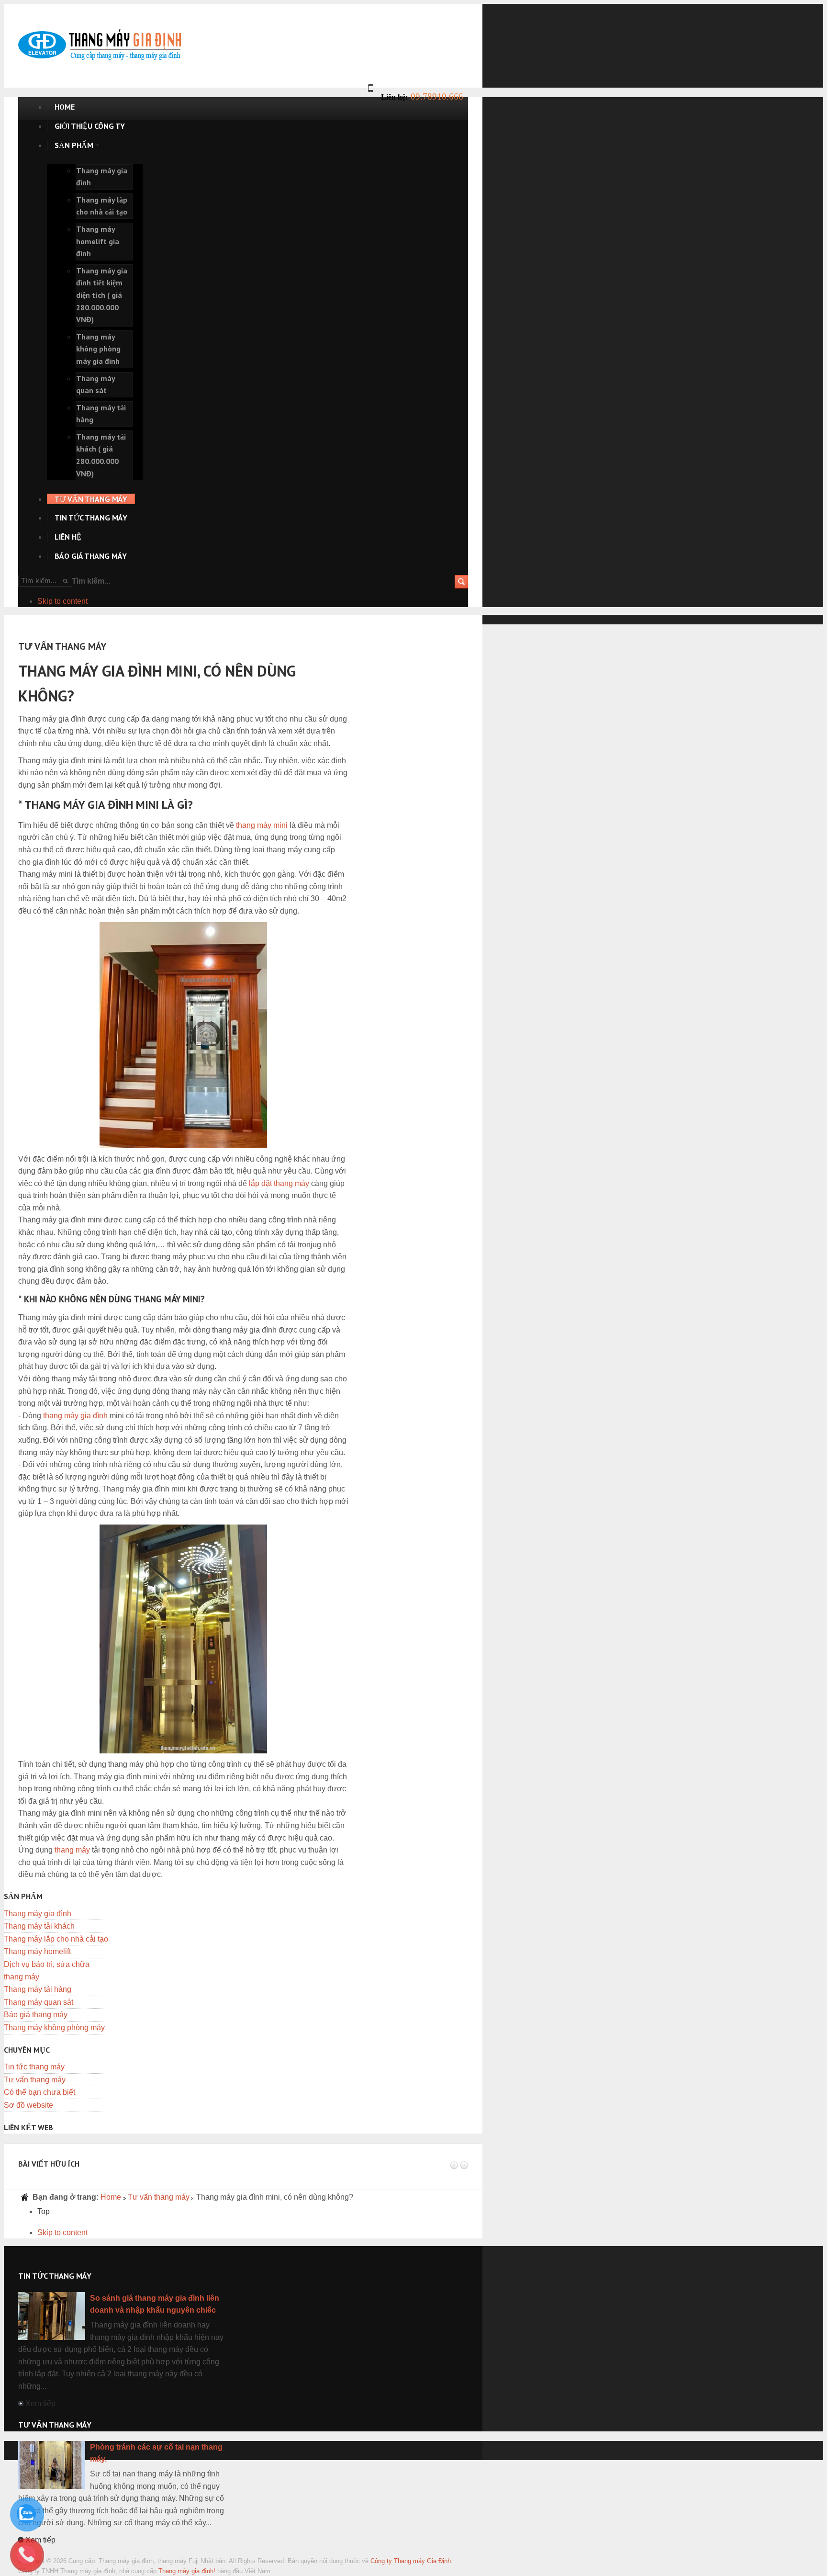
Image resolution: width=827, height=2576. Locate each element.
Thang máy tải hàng (38, 1989)
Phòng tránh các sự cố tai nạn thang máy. (156, 2453)
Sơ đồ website (28, 2105)
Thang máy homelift (37, 1951)
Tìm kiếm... (91, 581)
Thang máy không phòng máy (54, 2028)
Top (44, 2211)
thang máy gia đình (75, 1416)
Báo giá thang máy (36, 2015)
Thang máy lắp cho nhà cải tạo (56, 1939)
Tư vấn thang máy (35, 2080)
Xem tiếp (40, 2403)
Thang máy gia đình (38, 1914)
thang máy (72, 1850)
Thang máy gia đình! (187, 2571)
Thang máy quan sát (39, 2002)
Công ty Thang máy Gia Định (411, 2561)
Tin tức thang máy (34, 2067)
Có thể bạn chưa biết (39, 2092)
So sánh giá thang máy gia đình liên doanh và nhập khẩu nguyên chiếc (155, 2304)
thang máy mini (262, 825)
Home (111, 2197)
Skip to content (62, 601)
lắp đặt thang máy (279, 1183)
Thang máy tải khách (39, 1926)
